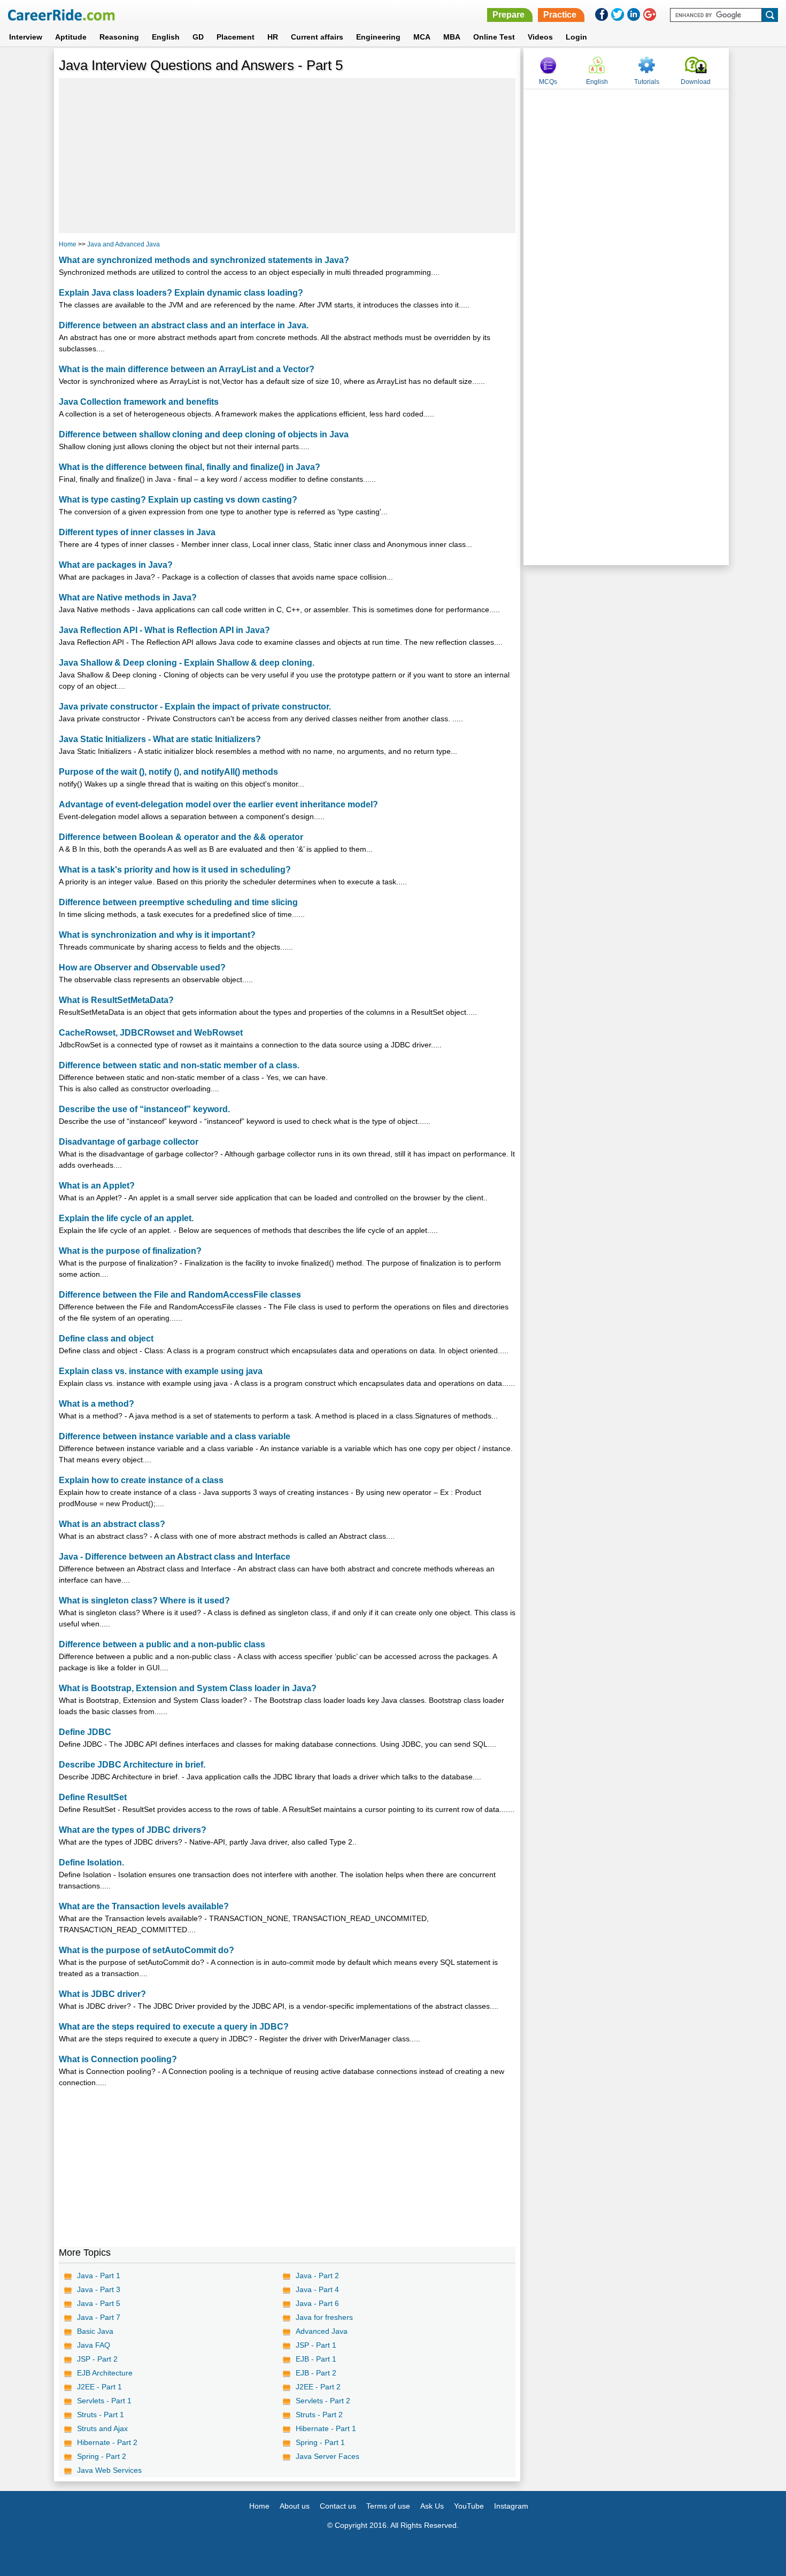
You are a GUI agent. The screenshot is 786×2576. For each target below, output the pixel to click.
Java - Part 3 (99, 2289)
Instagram (511, 2506)
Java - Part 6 (317, 2303)
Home (68, 244)
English (166, 37)
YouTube (469, 2506)
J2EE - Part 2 (318, 2387)
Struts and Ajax (102, 2428)
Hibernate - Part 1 (326, 2428)
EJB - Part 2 (316, 2373)
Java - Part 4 (317, 2289)
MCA (422, 37)
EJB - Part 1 (316, 2359)
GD (198, 37)
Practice (560, 15)
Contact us (338, 2506)
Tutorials (647, 82)
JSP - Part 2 (97, 2359)
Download (696, 82)
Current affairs (317, 37)
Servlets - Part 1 (104, 2401)
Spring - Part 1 (320, 2442)
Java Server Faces (327, 2456)
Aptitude (71, 37)
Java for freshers (324, 2317)
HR (273, 37)
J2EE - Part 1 (99, 2387)
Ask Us (432, 2506)
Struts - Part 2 (319, 2415)
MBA (452, 37)
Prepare (508, 15)
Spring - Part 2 (102, 2456)
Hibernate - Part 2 (107, 2442)
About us (295, 2506)
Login (576, 37)
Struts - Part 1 (101, 2415)
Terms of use (388, 2506)
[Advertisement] (287, 156)
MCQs (548, 82)
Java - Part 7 (99, 2317)
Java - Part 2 (317, 2276)
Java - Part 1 (99, 2276)
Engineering (378, 37)
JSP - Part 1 (316, 2345)
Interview (26, 37)
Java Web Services (109, 2470)
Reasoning (119, 37)
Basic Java (95, 2331)
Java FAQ (94, 2345)
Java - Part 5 (99, 2303)
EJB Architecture (105, 2373)
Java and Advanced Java (124, 244)
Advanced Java (322, 2331)
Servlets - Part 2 (323, 2401)
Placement (236, 37)
